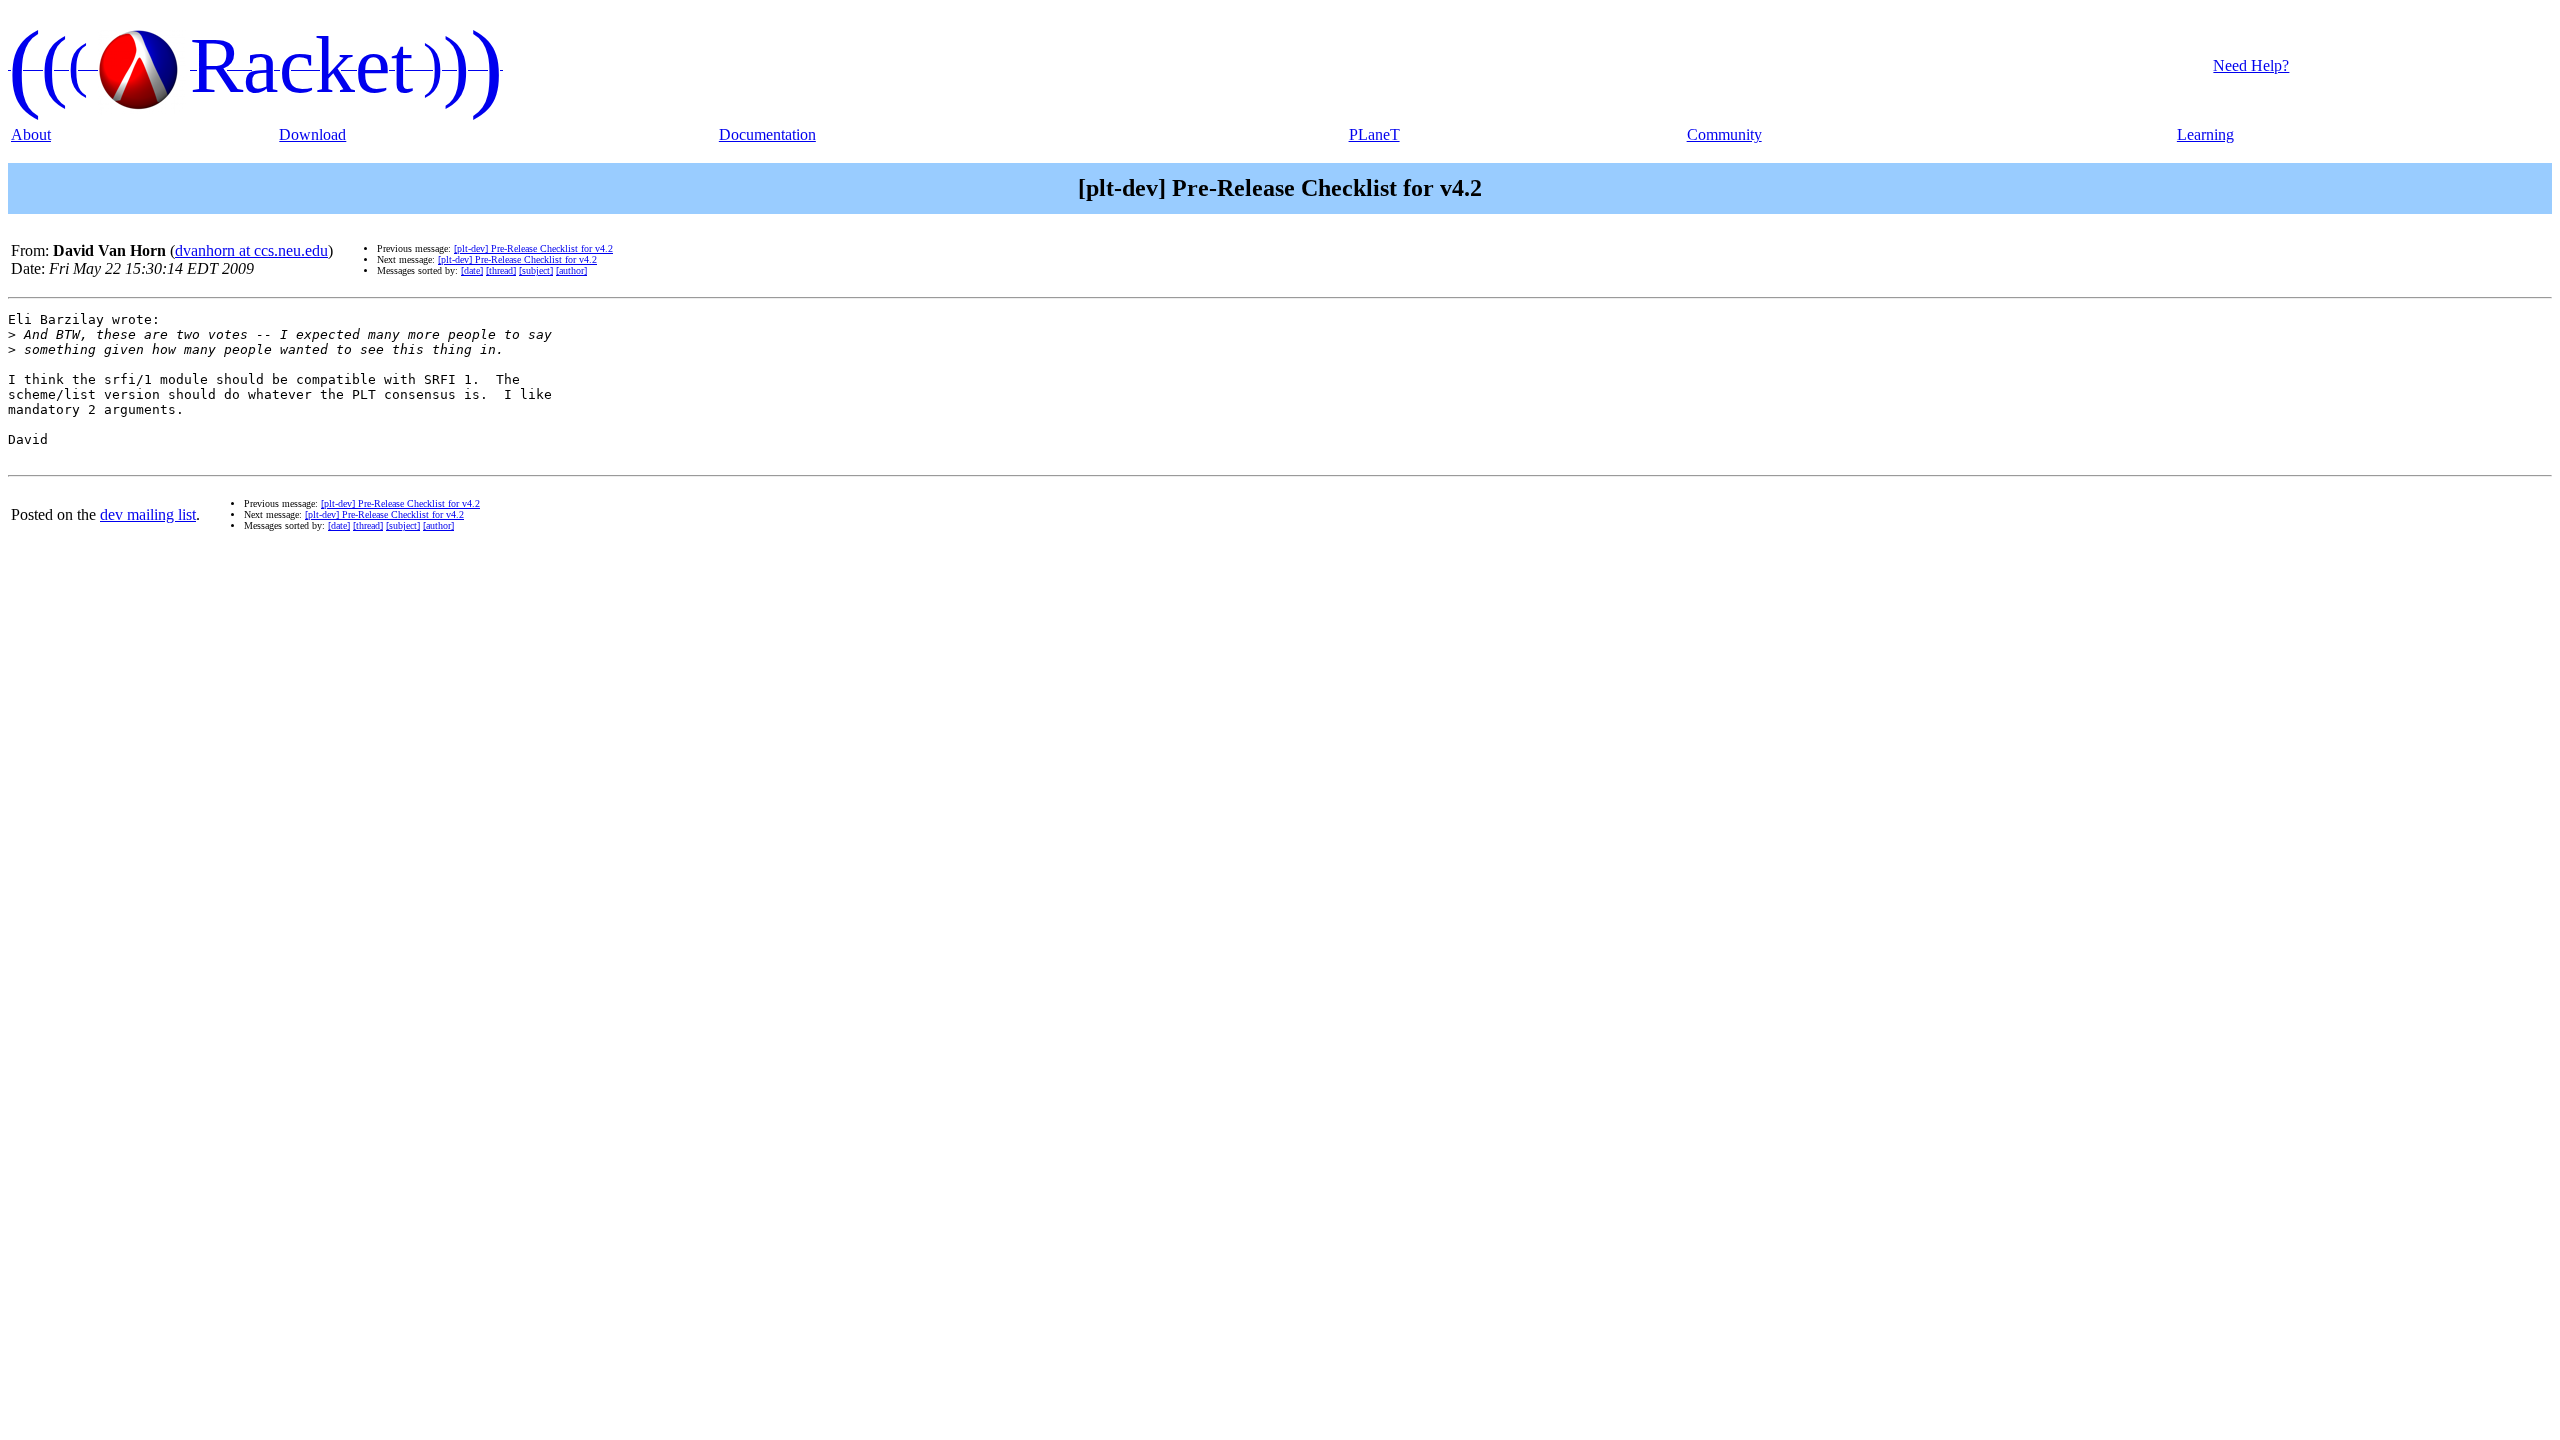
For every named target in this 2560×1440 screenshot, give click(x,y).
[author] (571, 270)
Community (1724, 134)
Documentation (767, 134)
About (31, 134)
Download (312, 134)
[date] (472, 270)
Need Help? (2251, 65)
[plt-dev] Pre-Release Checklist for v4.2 (533, 248)
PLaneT (1374, 134)
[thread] (501, 270)
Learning (2205, 134)
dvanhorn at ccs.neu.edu (251, 250)
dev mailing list (148, 514)
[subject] (536, 270)
